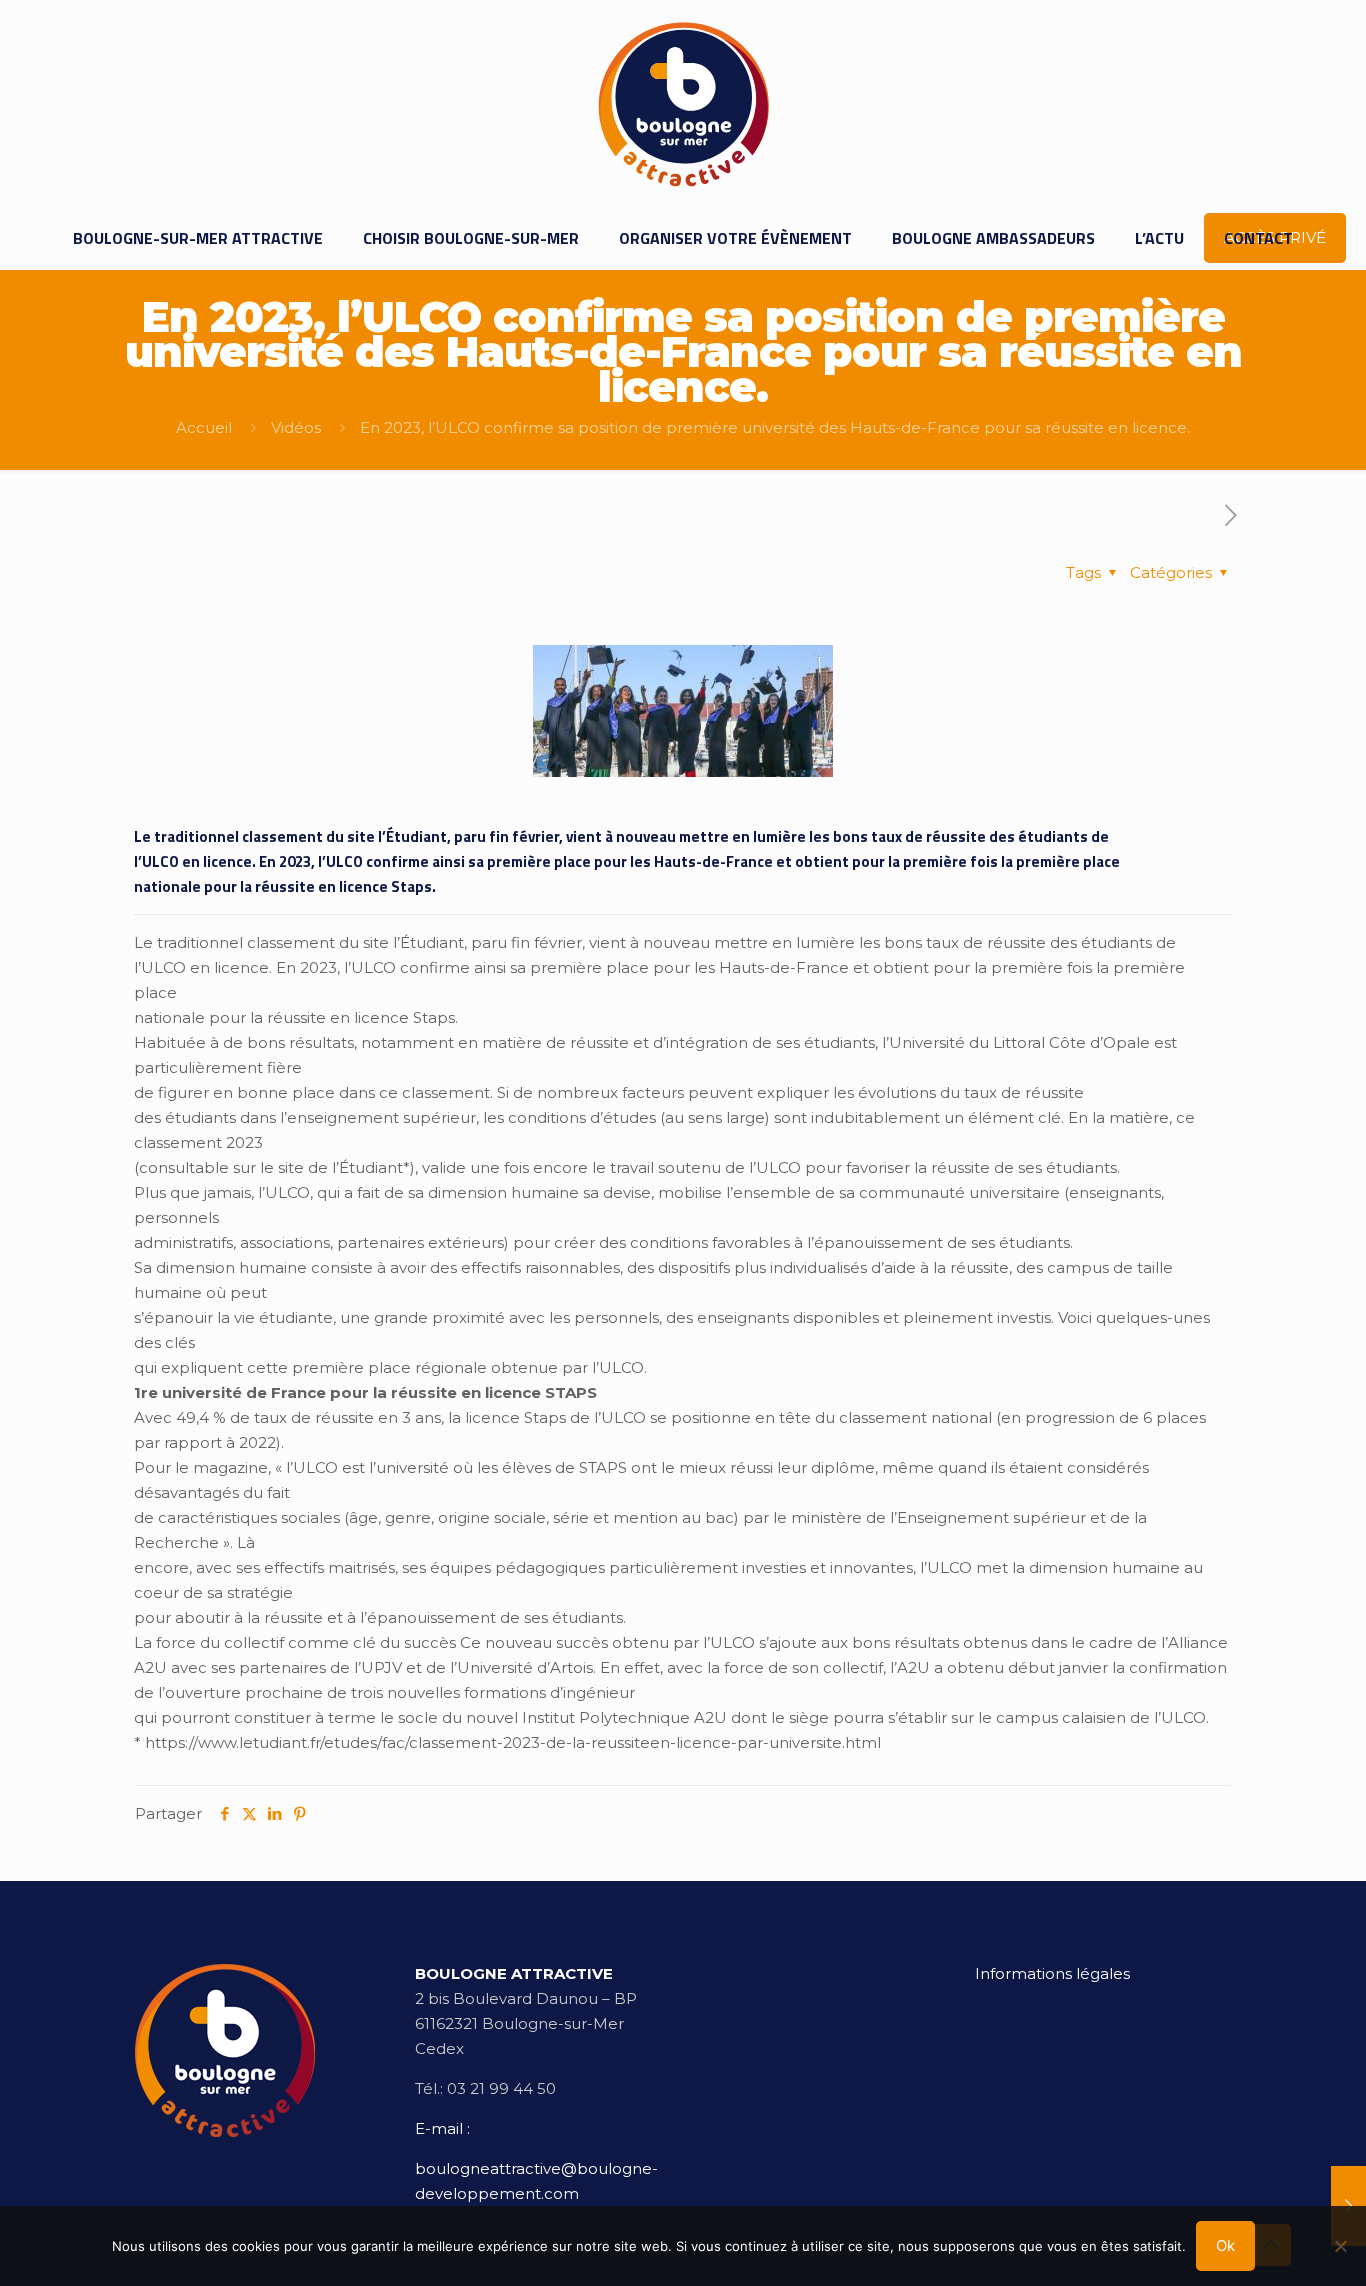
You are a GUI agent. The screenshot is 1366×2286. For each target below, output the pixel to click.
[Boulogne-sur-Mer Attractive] (683, 103)
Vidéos (296, 427)
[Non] (1341, 2246)
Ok (1225, 2245)
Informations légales (1052, 1973)
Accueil (204, 427)
